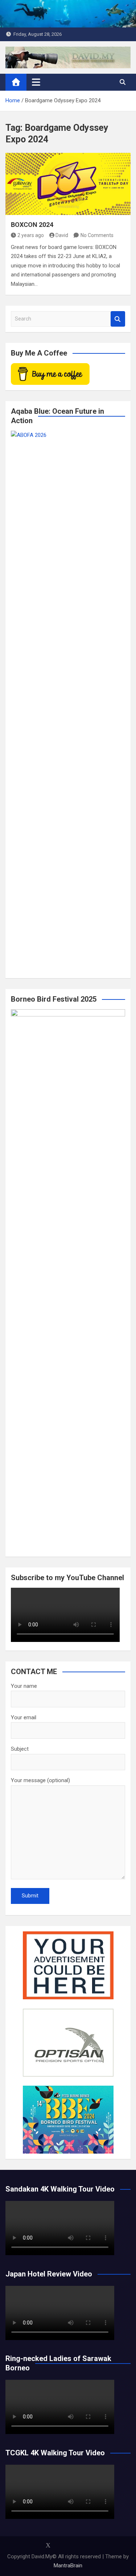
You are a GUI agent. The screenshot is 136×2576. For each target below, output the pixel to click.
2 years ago (31, 235)
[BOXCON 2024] (68, 184)
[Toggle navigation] (36, 82)
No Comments (97, 235)
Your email (24, 1717)
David (62, 235)
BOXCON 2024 (32, 225)
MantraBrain (68, 2566)
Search (118, 319)
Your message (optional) (40, 1780)
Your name (24, 1686)
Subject (20, 1749)
